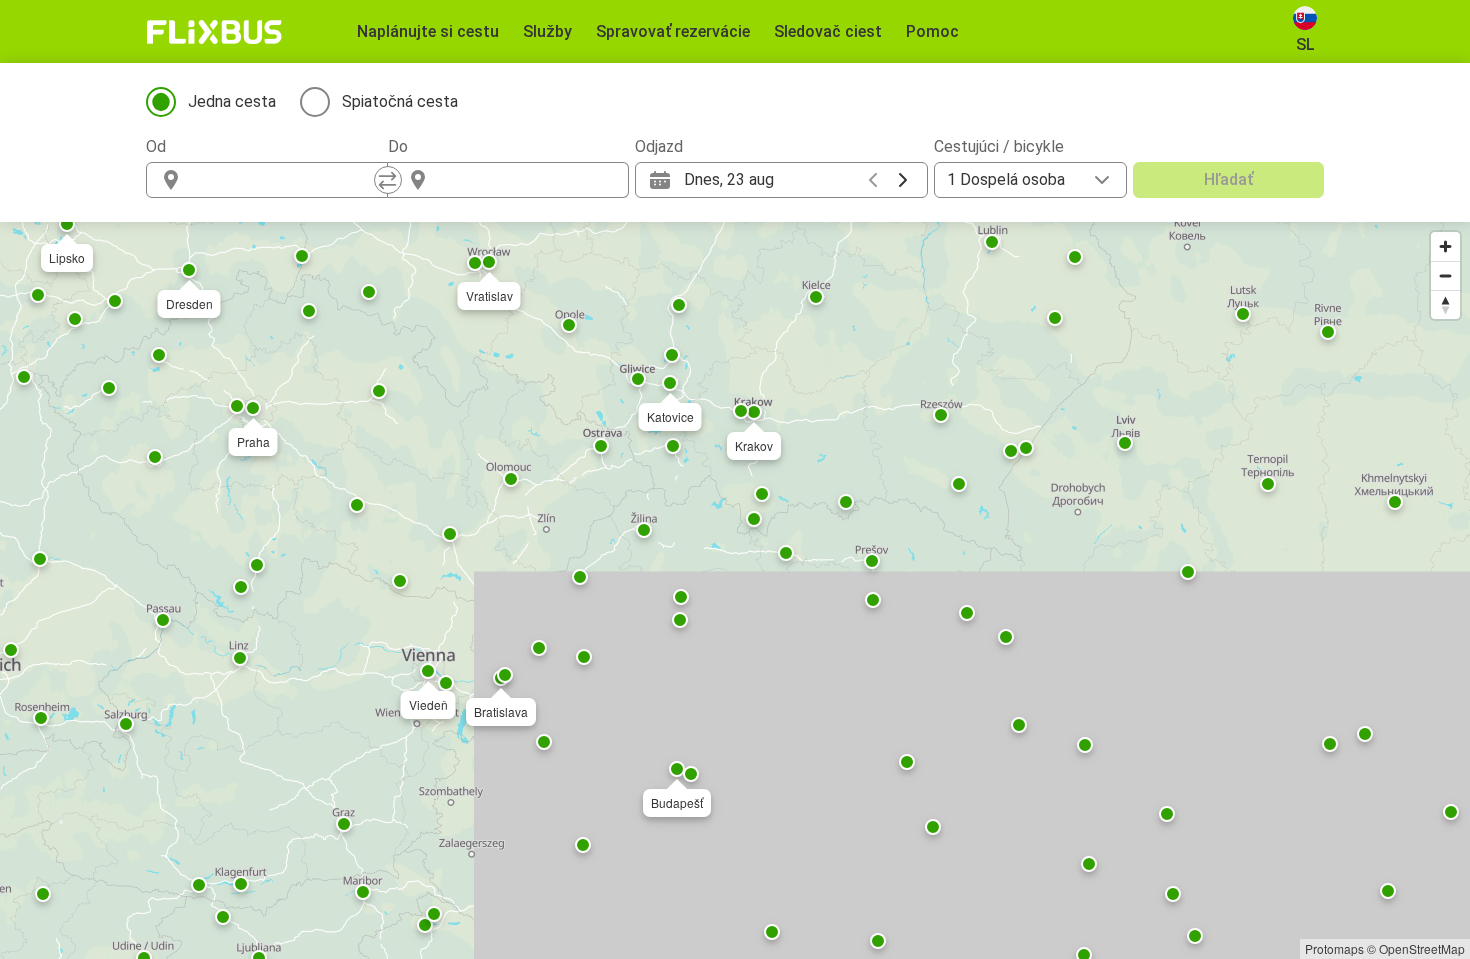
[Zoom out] (1445, 275)
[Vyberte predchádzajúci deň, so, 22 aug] (873, 180)
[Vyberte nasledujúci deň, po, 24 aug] (903, 180)
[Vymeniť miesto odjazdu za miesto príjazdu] (388, 180)
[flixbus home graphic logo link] (214, 32)
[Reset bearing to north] (1445, 304)
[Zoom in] (1445, 246)
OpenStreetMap (1422, 948)
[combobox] (285, 180)
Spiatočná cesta (400, 101)
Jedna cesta (232, 101)
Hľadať (1228, 179)
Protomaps (1334, 948)
